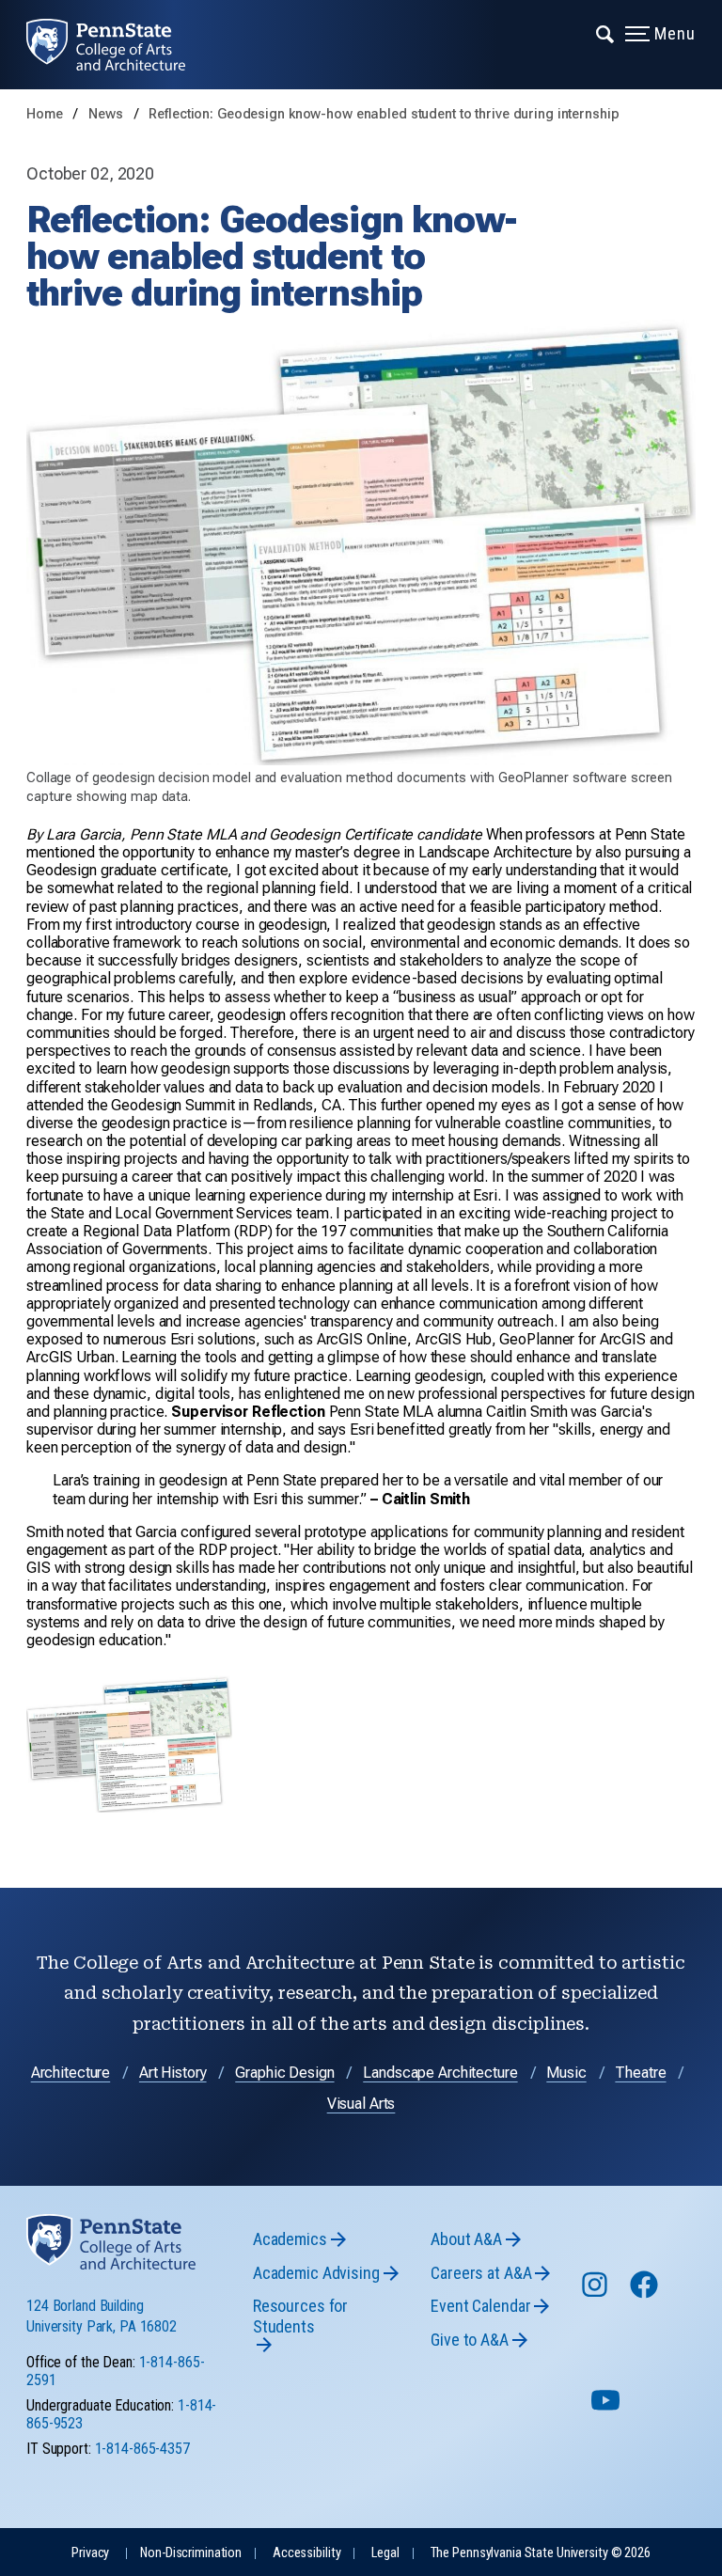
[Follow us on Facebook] (646, 2293)
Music (566, 2073)
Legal (385, 2553)
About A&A (466, 2239)
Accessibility (306, 2553)
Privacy (90, 2553)
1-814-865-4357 (142, 2449)
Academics (290, 2239)
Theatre (640, 2073)
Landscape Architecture (440, 2073)
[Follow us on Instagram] (596, 2293)
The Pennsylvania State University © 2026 (541, 2553)
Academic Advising (316, 2273)
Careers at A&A (481, 2273)
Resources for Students (300, 2316)
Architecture (71, 2073)
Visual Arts (361, 2104)
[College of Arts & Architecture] (119, 45)
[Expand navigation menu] (606, 33)
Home (45, 114)
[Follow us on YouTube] (607, 2408)
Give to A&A (470, 2340)
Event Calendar (480, 2306)
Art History (173, 2073)
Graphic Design (284, 2073)
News (107, 114)
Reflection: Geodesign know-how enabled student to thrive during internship (384, 114)
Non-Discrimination (191, 2553)
